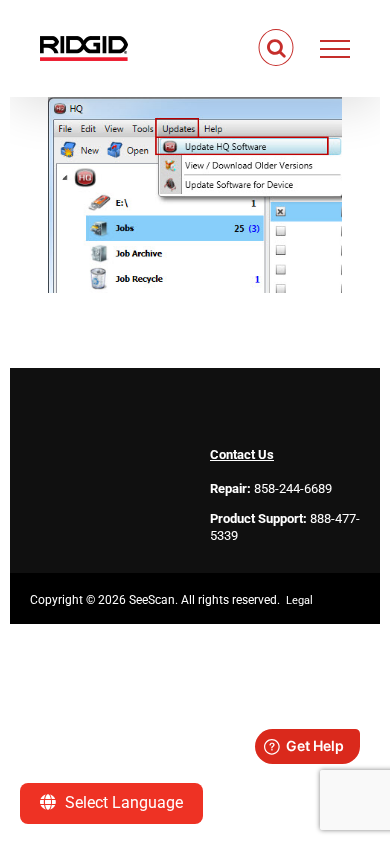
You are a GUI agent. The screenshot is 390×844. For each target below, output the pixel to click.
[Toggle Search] (276, 48)
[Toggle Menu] (335, 49)
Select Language (122, 802)
